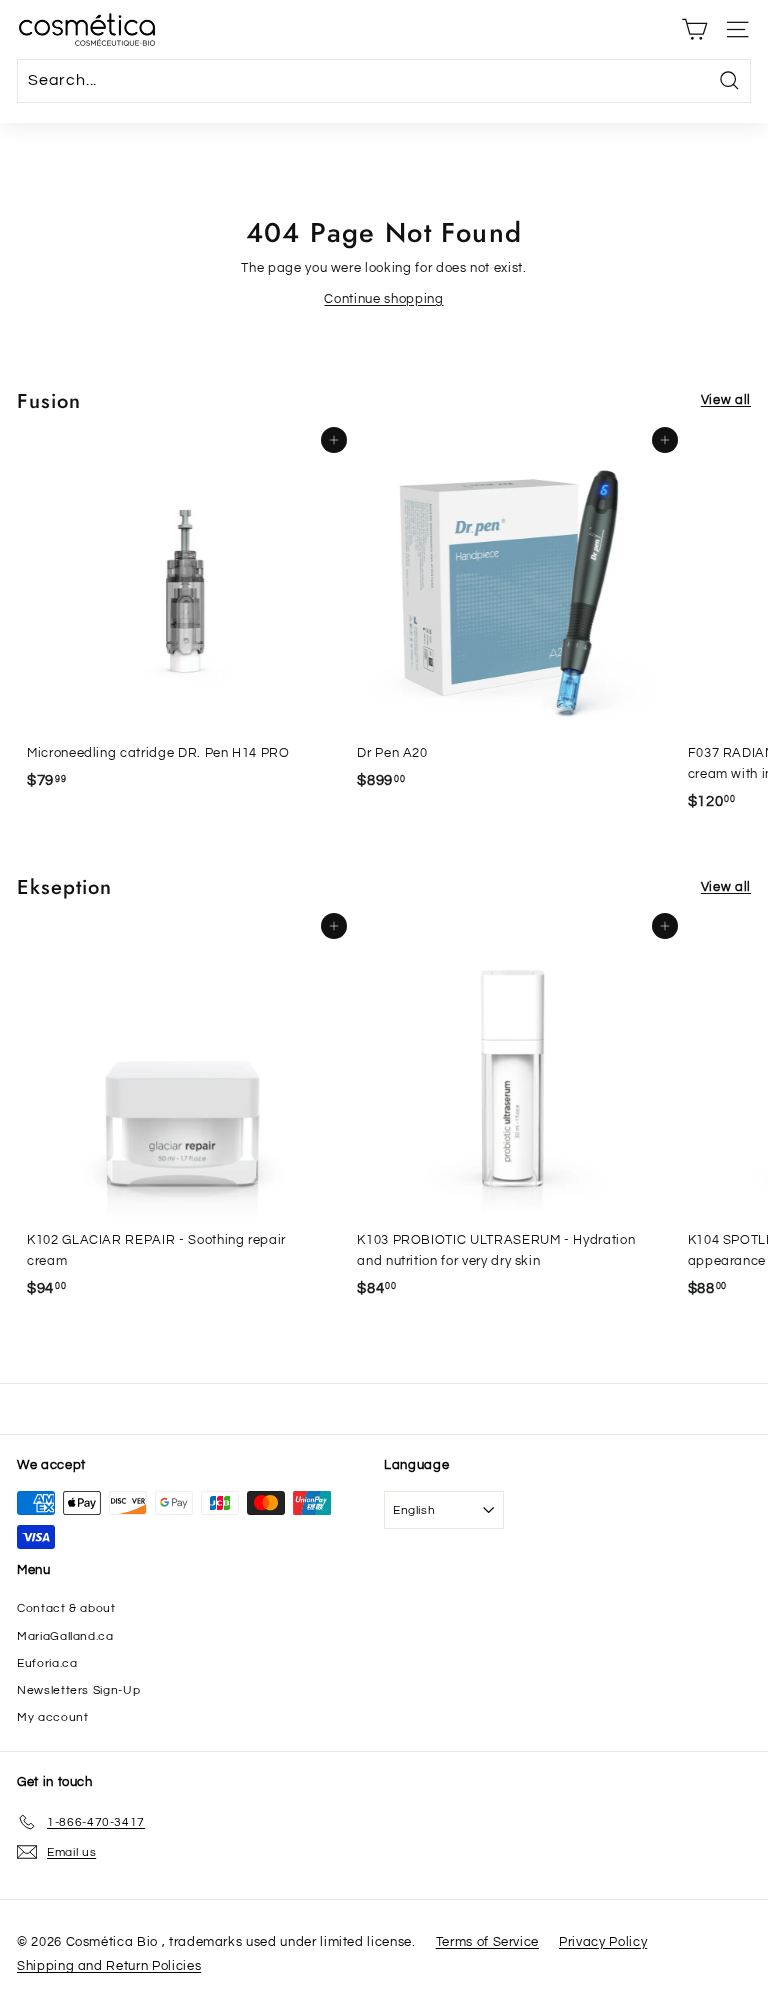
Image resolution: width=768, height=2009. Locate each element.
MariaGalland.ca (65, 1636)
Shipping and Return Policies (109, 1966)
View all (726, 400)
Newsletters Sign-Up (78, 1690)
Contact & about (66, 1608)
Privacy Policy (603, 1942)
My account (53, 1717)
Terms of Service (487, 1942)
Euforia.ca (47, 1663)
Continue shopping (383, 299)
